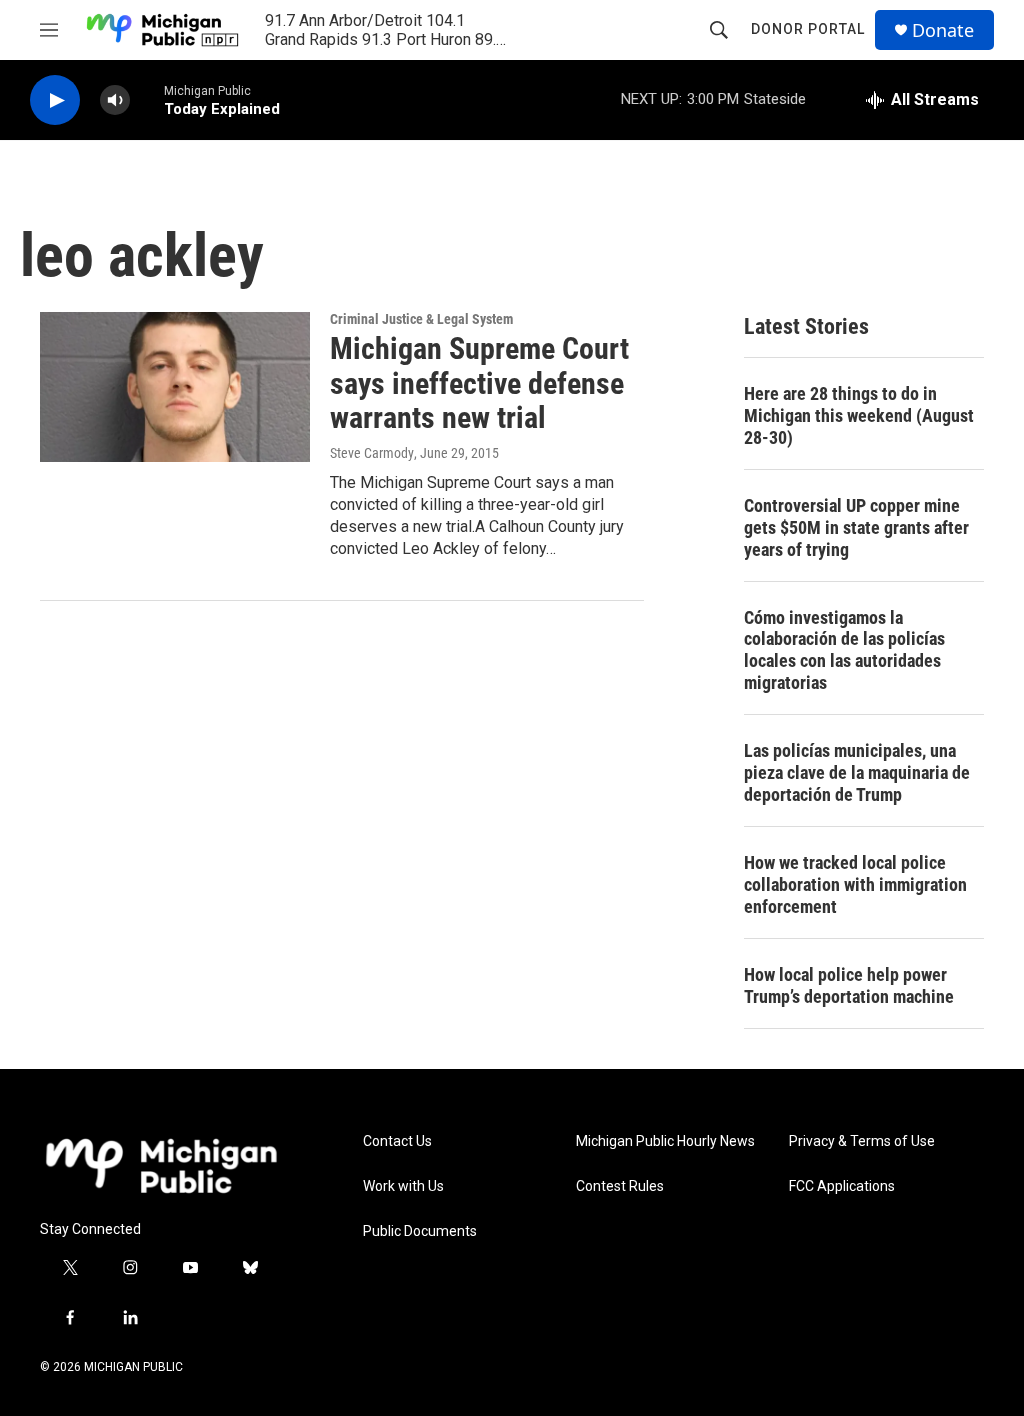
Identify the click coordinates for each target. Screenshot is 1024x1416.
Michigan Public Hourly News (665, 1141)
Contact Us (397, 1141)
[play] (55, 100)
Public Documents (420, 1231)
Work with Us (403, 1186)
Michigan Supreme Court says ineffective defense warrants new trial (479, 383)
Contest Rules (620, 1186)
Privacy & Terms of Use (862, 1141)
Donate (943, 30)
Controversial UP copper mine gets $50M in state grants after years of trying (856, 527)
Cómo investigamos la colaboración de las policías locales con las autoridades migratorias (844, 650)
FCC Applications (842, 1186)
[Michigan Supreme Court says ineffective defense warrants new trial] (175, 387)
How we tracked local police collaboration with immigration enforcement (855, 884)
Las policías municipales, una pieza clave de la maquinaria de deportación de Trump (857, 772)
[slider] (147, 99)
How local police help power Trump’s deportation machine (849, 985)
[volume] (115, 100)
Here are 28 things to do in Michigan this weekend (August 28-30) (859, 415)
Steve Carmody (372, 453)
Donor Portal (808, 29)
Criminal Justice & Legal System (421, 319)
